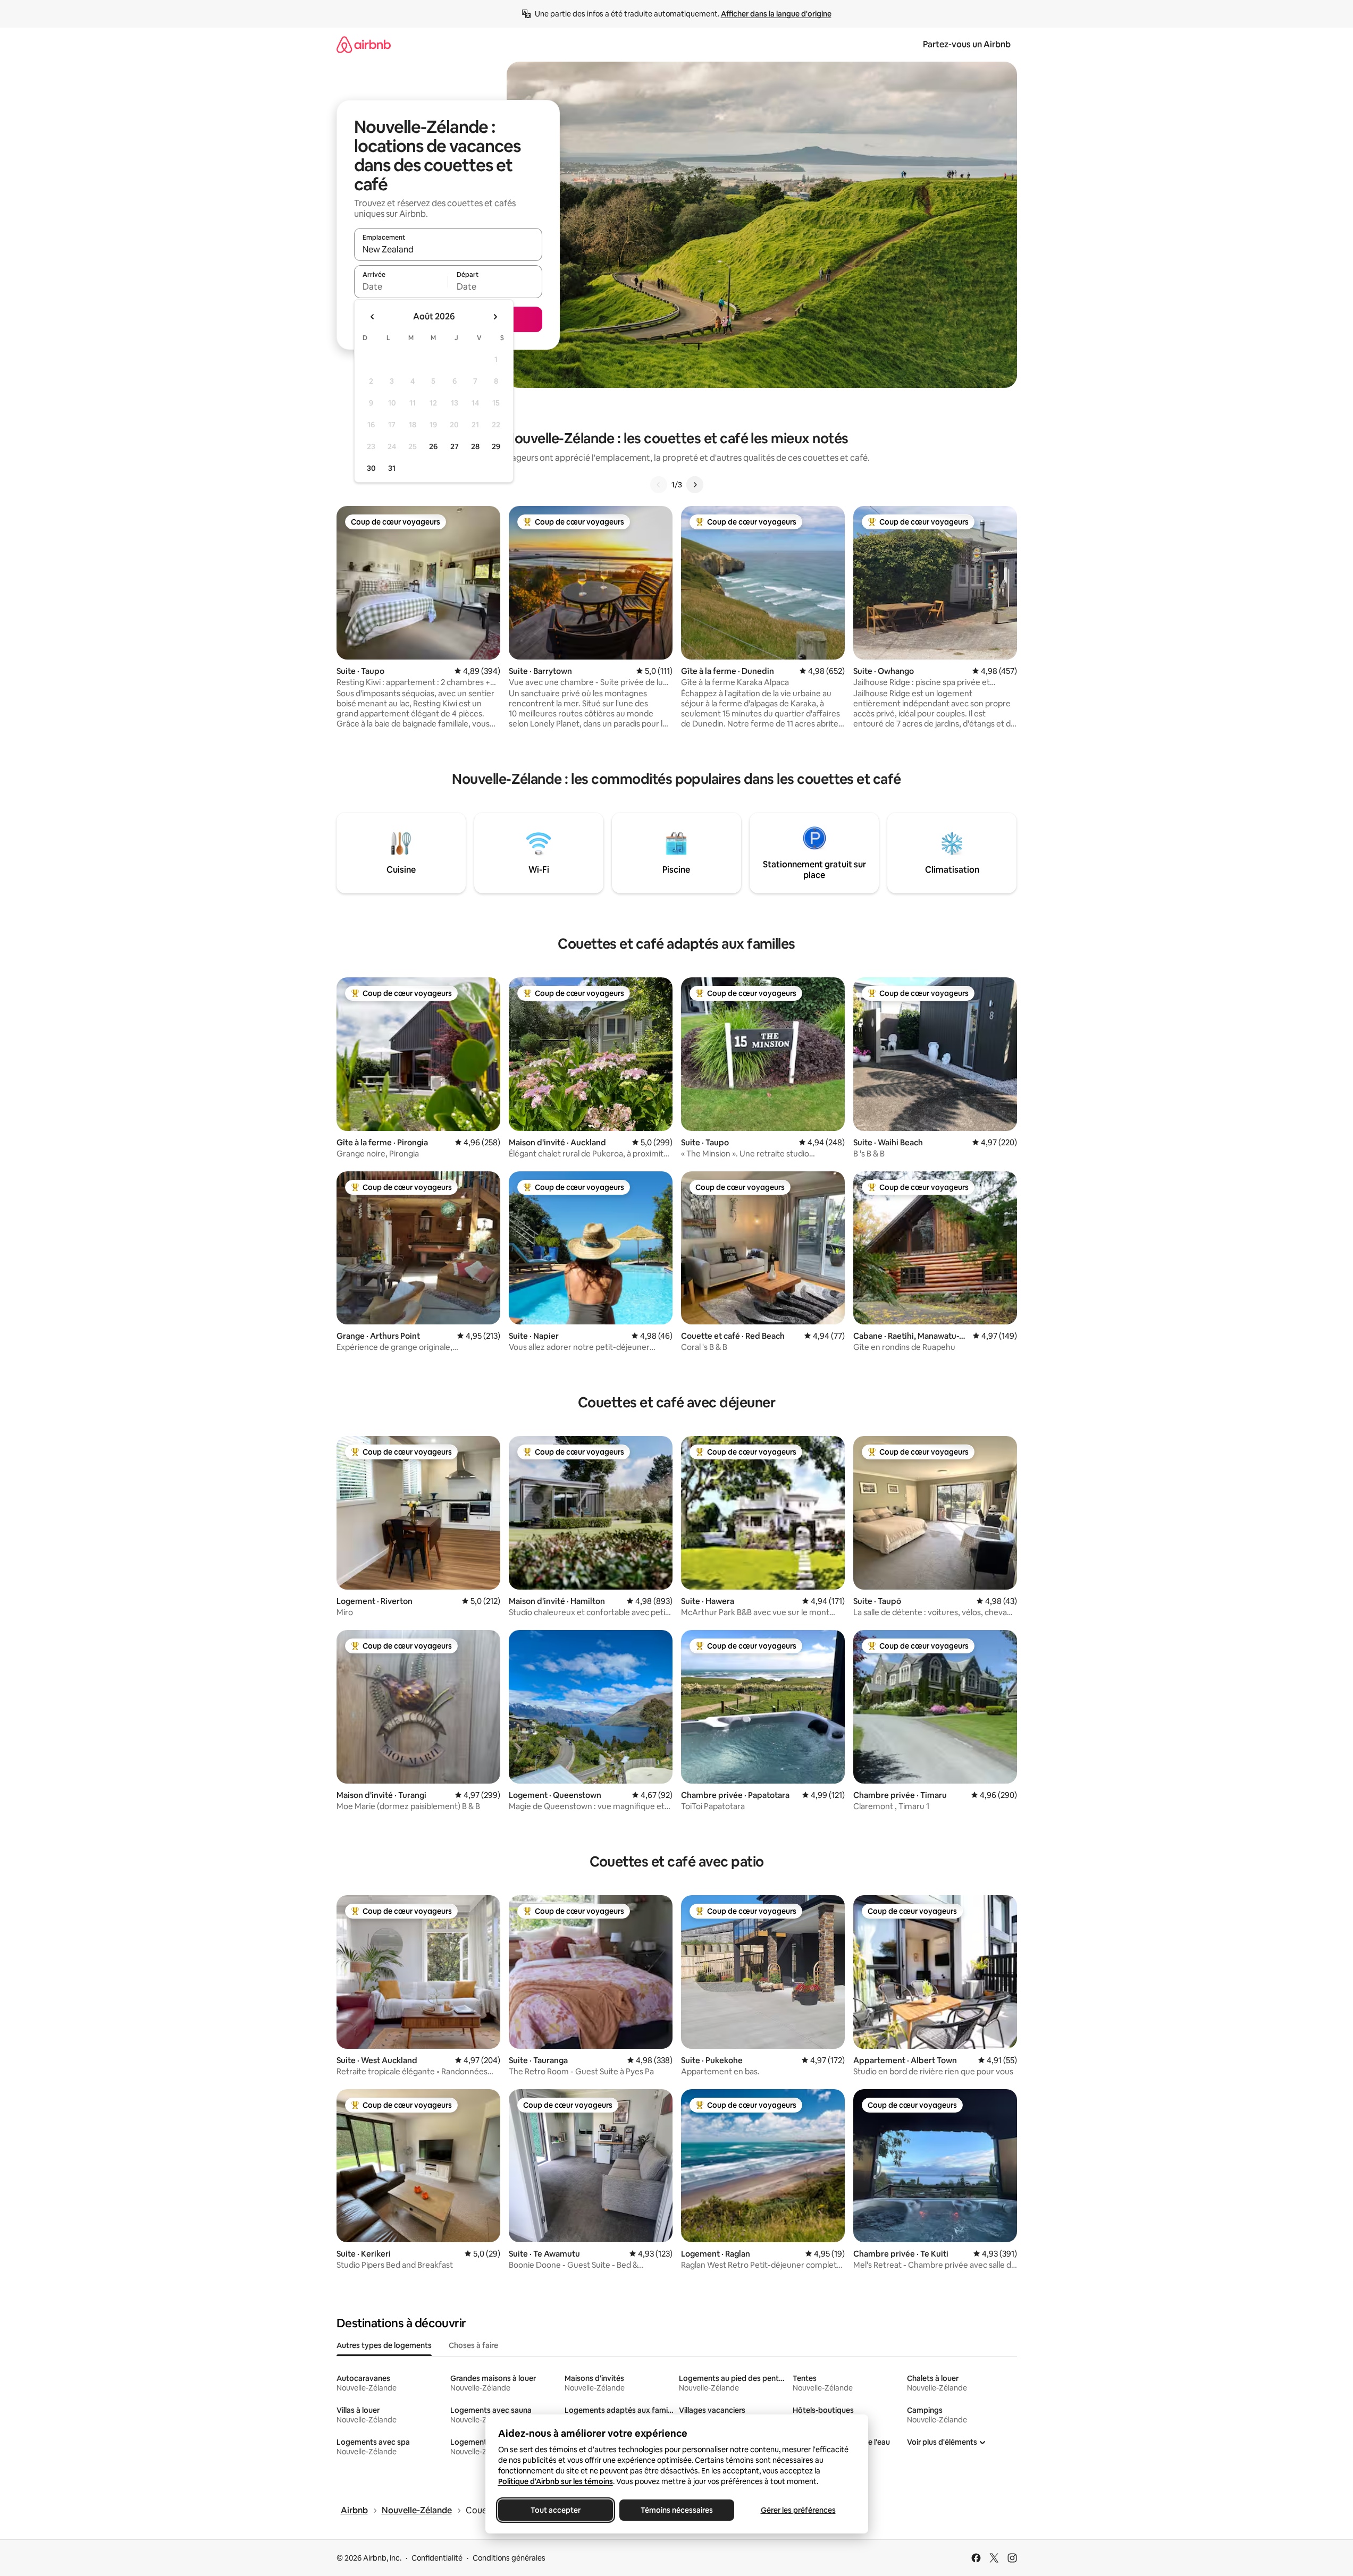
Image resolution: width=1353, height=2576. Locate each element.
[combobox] (448, 249)
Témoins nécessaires (677, 2510)
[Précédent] (659, 485)
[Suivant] (695, 485)
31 (392, 468)
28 (475, 446)
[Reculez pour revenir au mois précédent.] (373, 317)
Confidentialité (437, 2558)
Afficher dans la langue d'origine (776, 14)
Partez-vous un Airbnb (967, 44)
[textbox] (401, 286)
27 (455, 446)
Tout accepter (556, 2510)
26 (433, 446)
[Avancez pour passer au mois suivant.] (495, 317)
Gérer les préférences (798, 2510)
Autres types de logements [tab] (384, 2345)
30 (371, 468)
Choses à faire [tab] (473, 2345)
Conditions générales (509, 2558)
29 (496, 446)
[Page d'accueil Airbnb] (364, 44)
